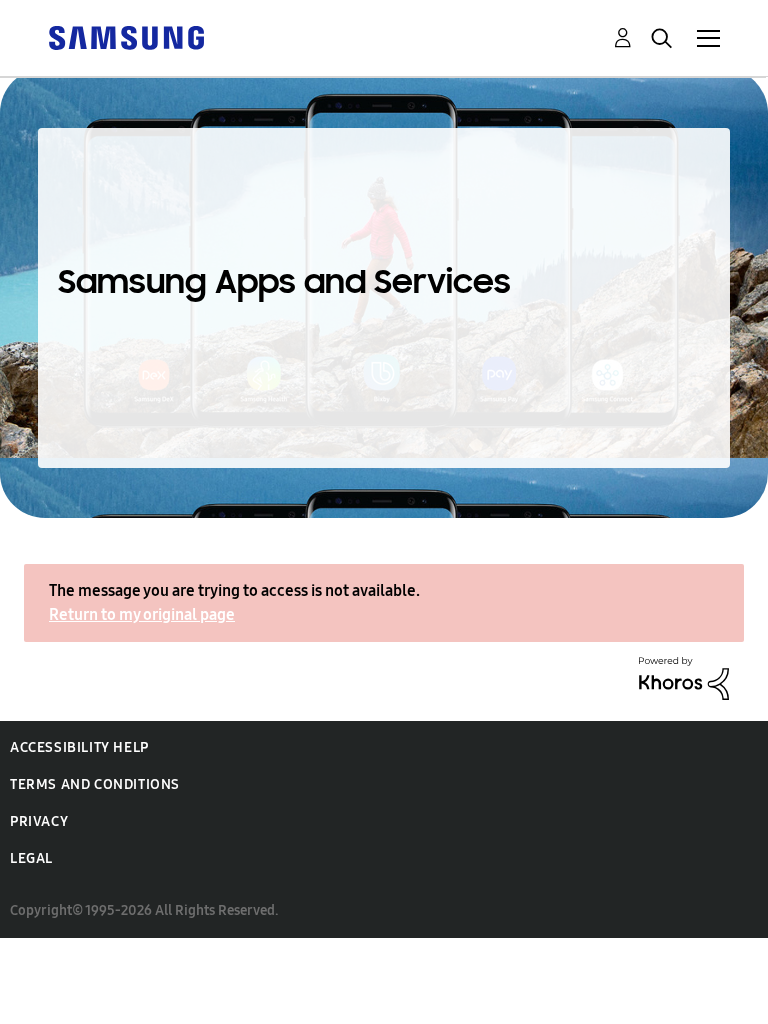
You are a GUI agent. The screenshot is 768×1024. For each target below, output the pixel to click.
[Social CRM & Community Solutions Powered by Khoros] (684, 676)
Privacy (39, 821)
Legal (31, 858)
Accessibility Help (79, 747)
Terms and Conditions (95, 784)
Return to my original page (142, 614)
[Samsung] (126, 36)
